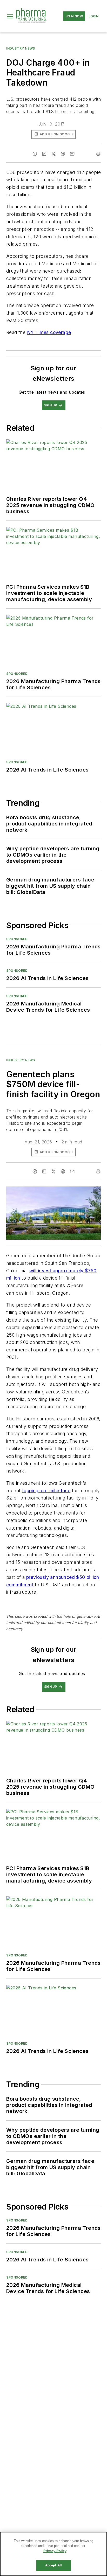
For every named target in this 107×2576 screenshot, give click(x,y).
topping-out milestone (46, 1491)
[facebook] (35, 154)
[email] (72, 154)
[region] (53, 2554)
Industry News (21, 48)
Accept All (53, 2565)
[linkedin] (44, 154)
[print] (98, 154)
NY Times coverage (49, 332)
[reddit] (63, 154)
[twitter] (53, 154)
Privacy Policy (55, 2551)
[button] (10, 16)
